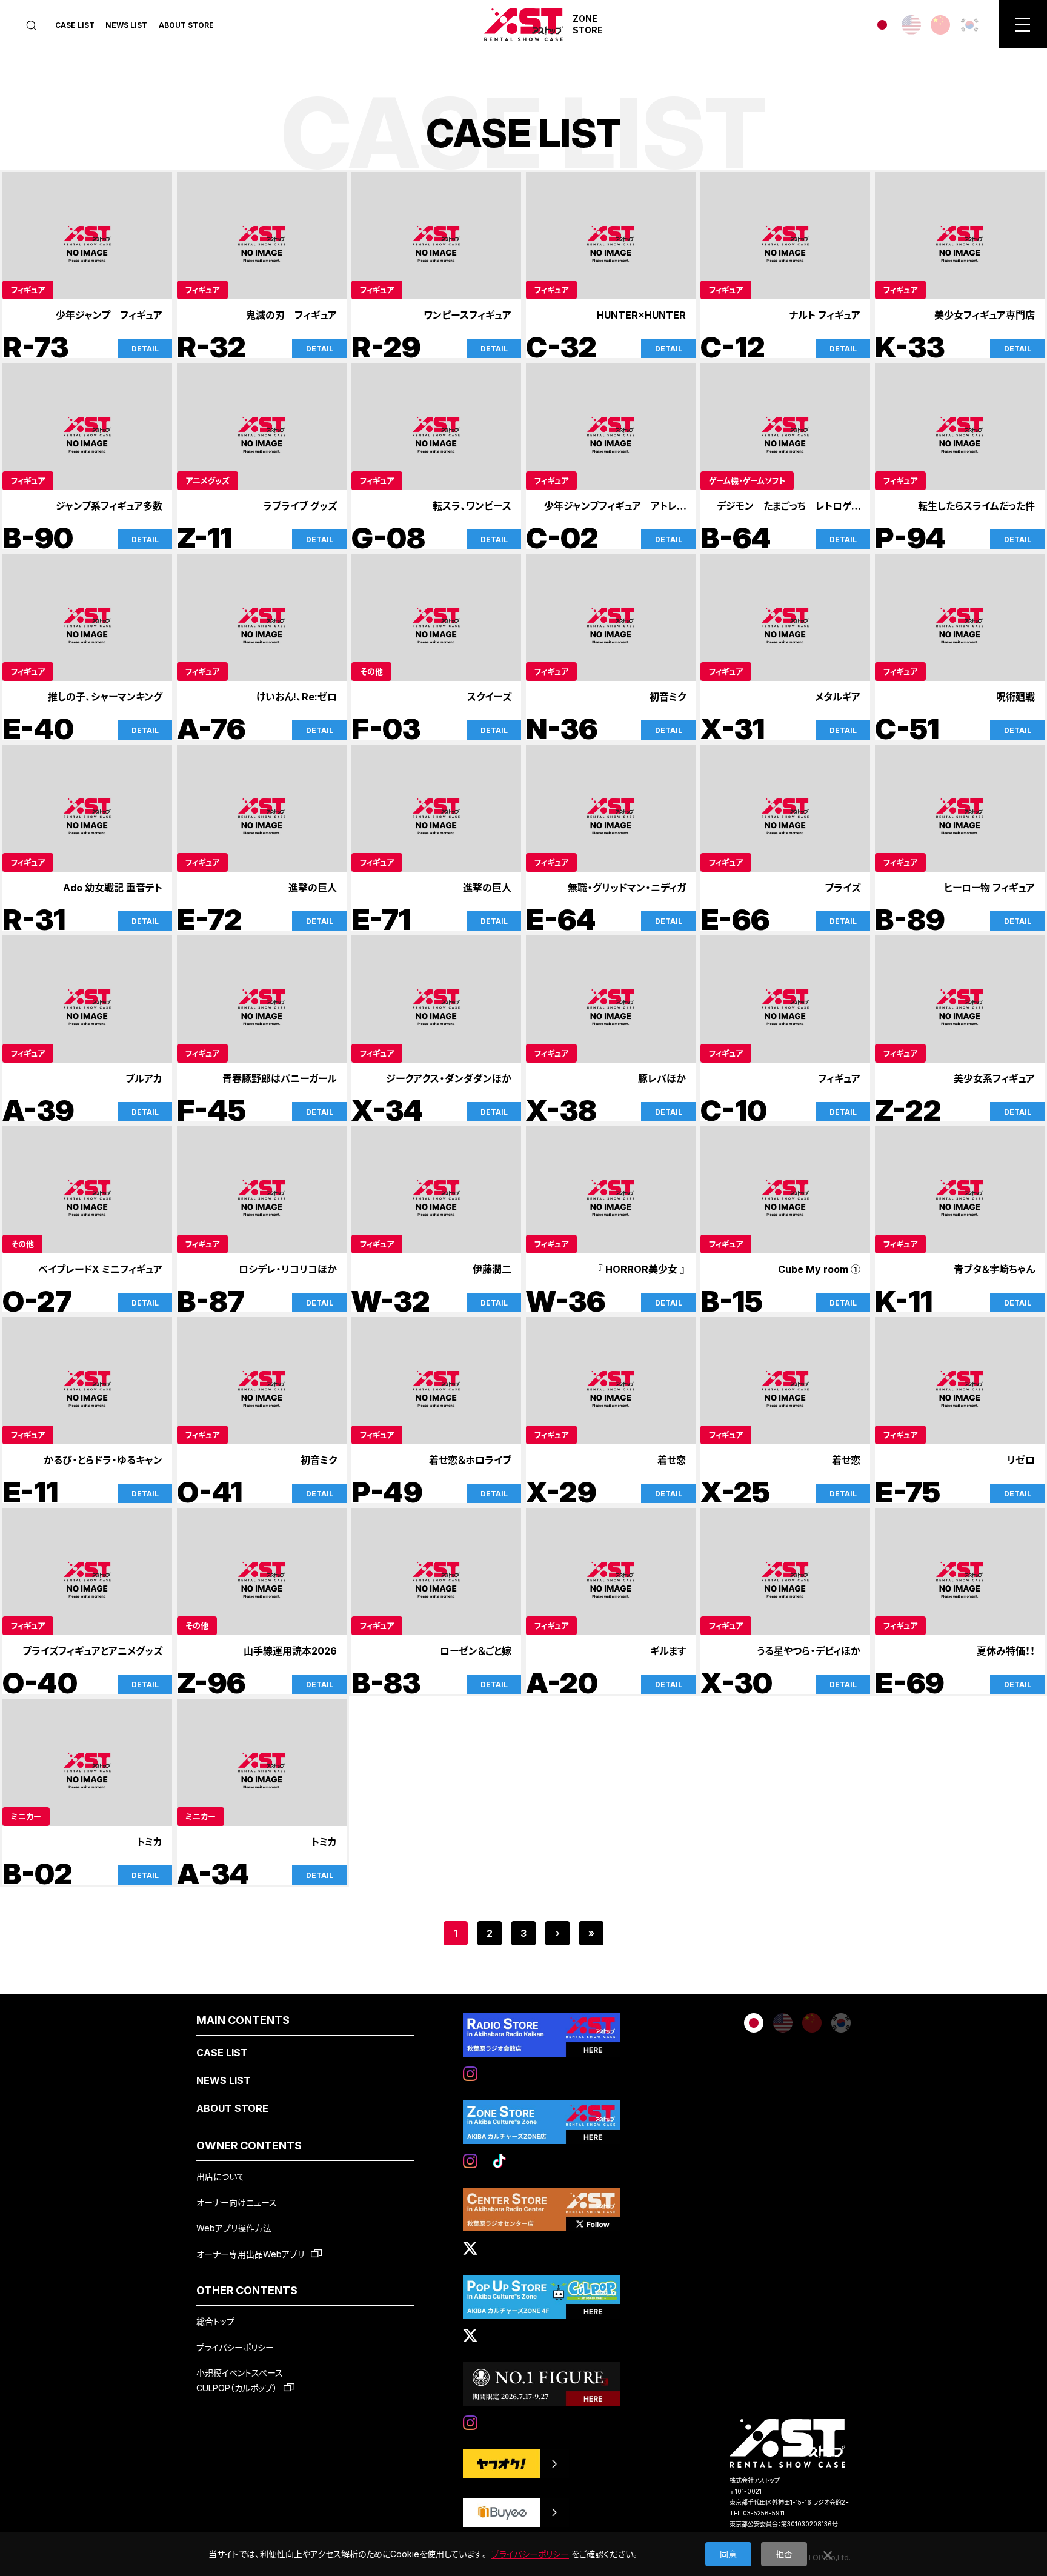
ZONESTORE (588, 24)
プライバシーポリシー (235, 2347)
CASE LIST (75, 25)
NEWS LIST (126, 25)
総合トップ (215, 2321)
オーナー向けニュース (237, 2203)
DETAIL (145, 349)
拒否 (784, 2554)
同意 (728, 2554)
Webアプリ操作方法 (234, 2228)
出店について (221, 2176)
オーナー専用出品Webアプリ (251, 2254)
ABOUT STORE (186, 25)
